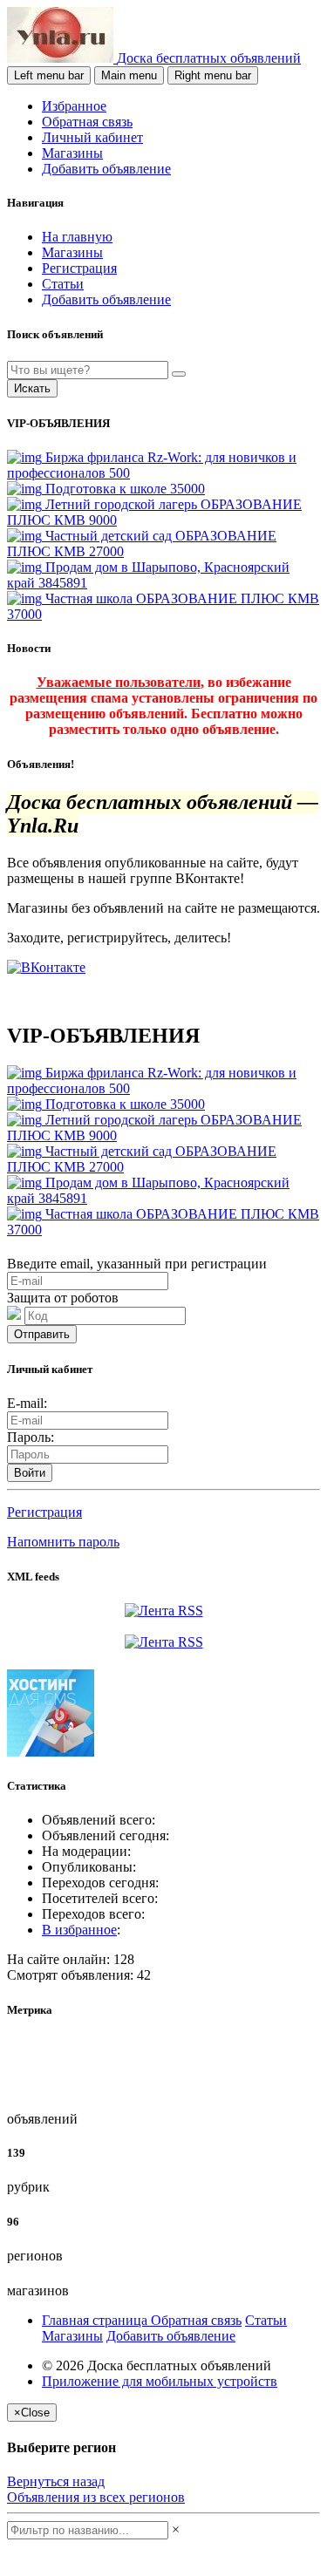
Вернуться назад (56, 2481)
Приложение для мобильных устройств (160, 2381)
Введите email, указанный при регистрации (137, 1264)
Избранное (74, 106)
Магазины (72, 153)
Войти (30, 1473)
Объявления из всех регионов (96, 2497)
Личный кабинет (92, 137)
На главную (77, 237)
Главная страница (96, 2320)
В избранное (79, 1930)
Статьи (63, 284)
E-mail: (27, 1403)
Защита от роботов (63, 1298)
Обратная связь (87, 122)
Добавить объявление (106, 169)
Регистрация (79, 268)
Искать (32, 388)
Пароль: (31, 1437)
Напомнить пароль (63, 1542)
